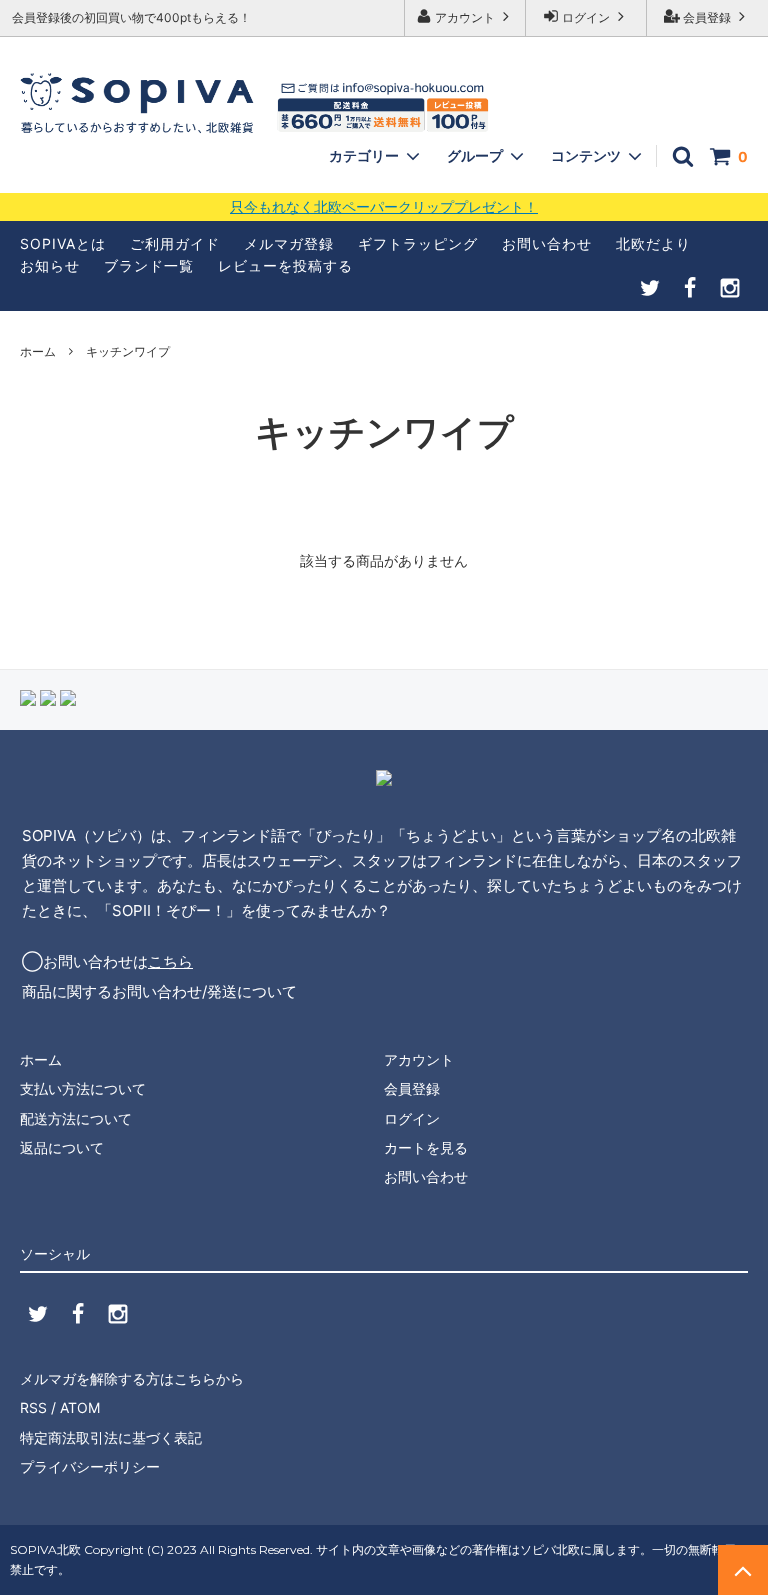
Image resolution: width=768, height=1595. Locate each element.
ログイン (586, 17)
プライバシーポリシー (90, 1466)
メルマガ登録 (289, 243)
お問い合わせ (547, 243)
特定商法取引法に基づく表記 (111, 1437)
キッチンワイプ (128, 351)
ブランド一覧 (149, 265)
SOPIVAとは (63, 243)
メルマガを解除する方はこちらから (132, 1378)
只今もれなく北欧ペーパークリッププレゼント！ (384, 207)
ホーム (38, 351)
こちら (170, 961)
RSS (33, 1407)
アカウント (465, 17)
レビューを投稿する (285, 265)
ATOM (80, 1407)
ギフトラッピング (418, 243)
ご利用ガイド (175, 243)
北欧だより (653, 243)
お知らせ (50, 265)
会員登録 (707, 17)
